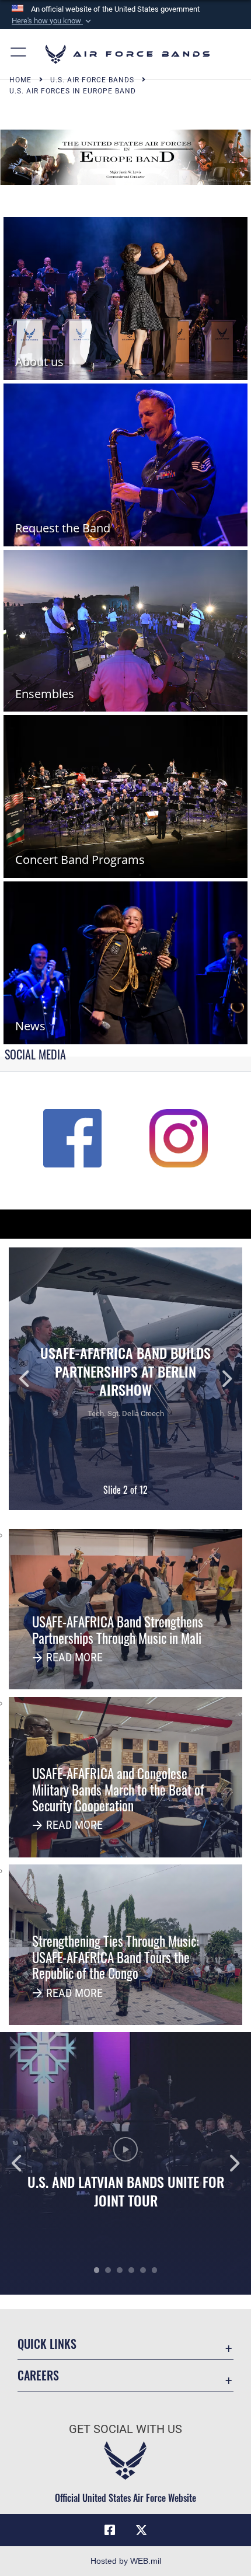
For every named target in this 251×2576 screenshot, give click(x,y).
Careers (38, 2375)
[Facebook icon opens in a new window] (110, 2530)
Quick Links (47, 2344)
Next (219, 1379)
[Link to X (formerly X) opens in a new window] (141, 2530)
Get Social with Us (125, 2429)
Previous (32, 1379)
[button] (53, 21)
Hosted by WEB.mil (126, 2561)
